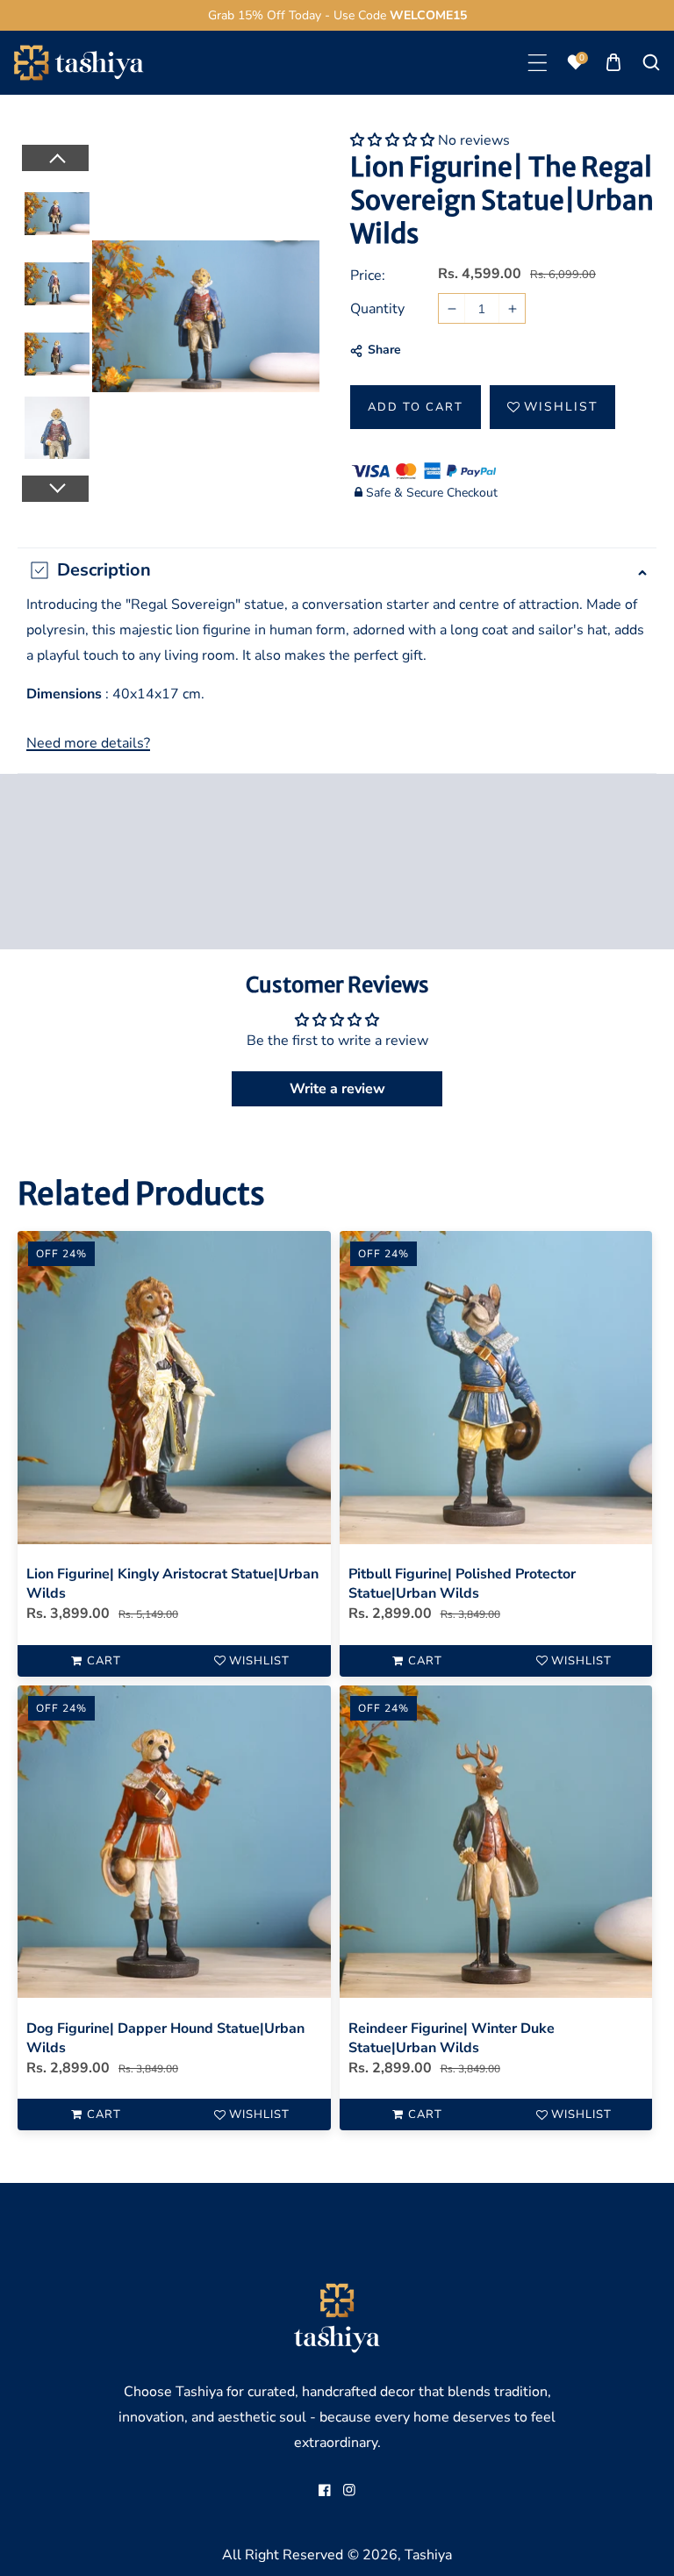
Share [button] (384, 350)
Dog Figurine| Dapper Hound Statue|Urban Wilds (165, 2038)
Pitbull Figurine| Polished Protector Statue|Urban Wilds (462, 1584)
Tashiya (428, 2555)
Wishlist (561, 407)
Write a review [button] (337, 1089)
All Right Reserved (283, 2555)
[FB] (325, 2490)
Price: (368, 275)
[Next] (54, 489)
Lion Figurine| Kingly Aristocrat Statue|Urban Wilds (172, 1584)
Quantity (377, 309)
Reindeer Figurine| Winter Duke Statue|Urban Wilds (452, 2038)
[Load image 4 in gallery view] (57, 425)
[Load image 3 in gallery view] (57, 354)
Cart (104, 1661)
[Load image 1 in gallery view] (57, 214)
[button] (538, 63)
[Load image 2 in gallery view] (57, 284)
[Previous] (54, 158)
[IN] (349, 2490)
